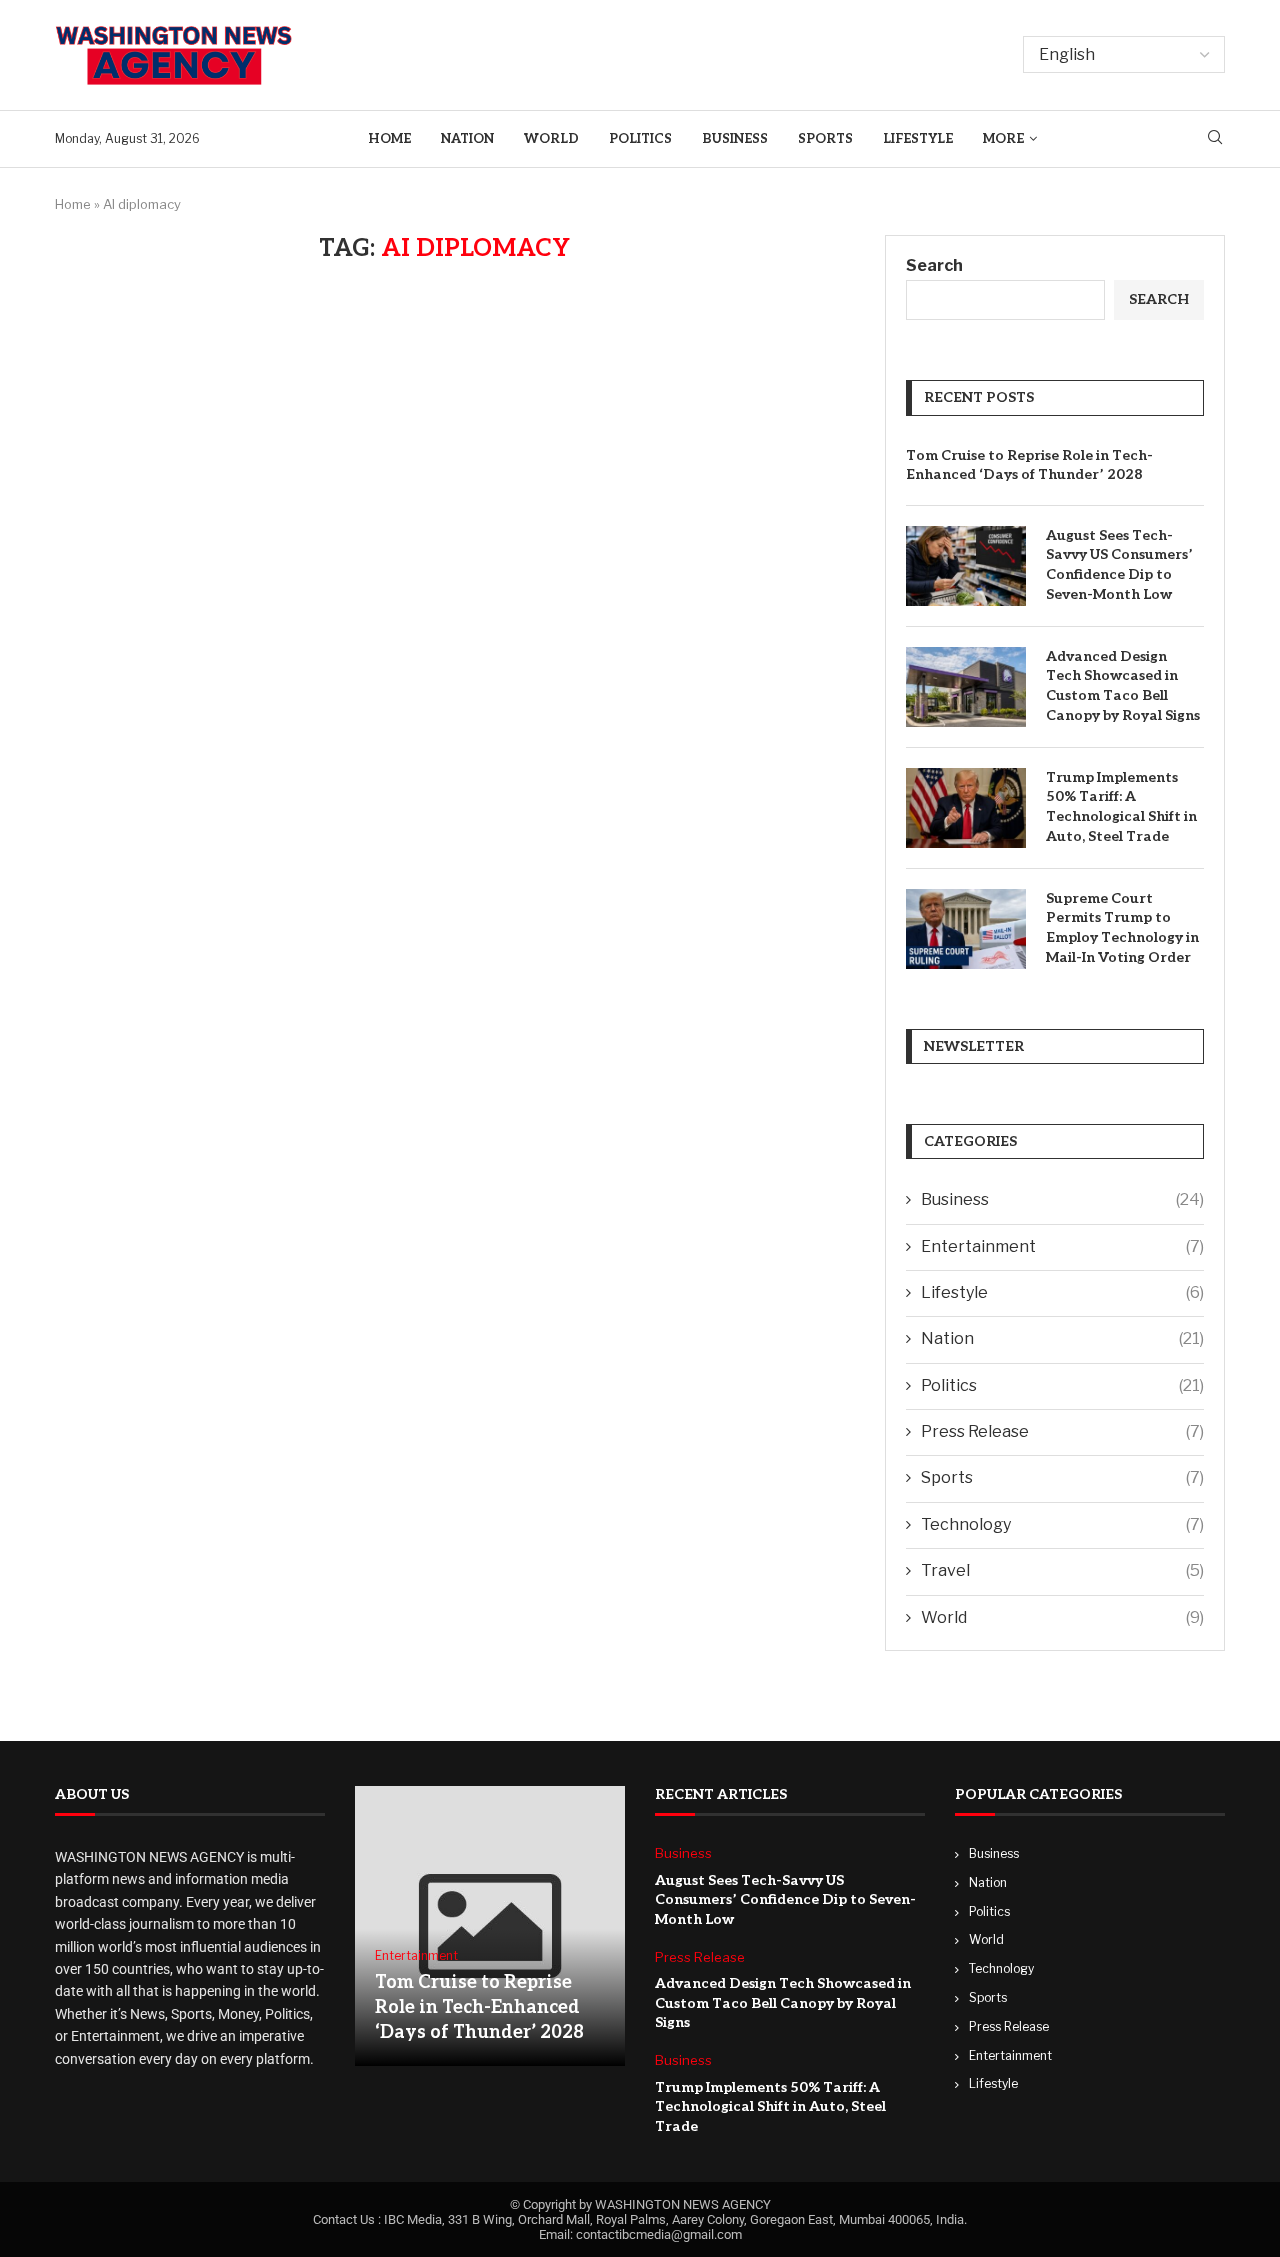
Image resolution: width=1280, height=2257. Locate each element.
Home (389, 139)
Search (934, 265)
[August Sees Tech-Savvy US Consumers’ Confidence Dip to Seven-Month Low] (966, 566)
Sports (825, 139)
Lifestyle (918, 139)
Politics (640, 139)
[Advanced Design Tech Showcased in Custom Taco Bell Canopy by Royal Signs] (966, 687)
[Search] (1215, 138)
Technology (1062, 1524)
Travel (1062, 1570)
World (551, 139)
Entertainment (1062, 1246)
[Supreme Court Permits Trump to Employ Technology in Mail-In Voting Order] (966, 929)
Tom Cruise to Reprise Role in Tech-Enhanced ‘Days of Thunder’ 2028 (1029, 465)
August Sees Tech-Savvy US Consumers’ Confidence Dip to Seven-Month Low (1119, 565)
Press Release (1062, 1431)
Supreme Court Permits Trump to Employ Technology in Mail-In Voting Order (1122, 928)
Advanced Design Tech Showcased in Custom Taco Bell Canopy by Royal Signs (1123, 686)
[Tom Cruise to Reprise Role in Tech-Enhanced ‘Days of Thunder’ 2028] (490, 1926)
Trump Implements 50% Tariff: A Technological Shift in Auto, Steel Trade (1121, 807)
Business (735, 139)
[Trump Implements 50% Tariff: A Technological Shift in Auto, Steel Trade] (966, 808)
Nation (467, 139)
